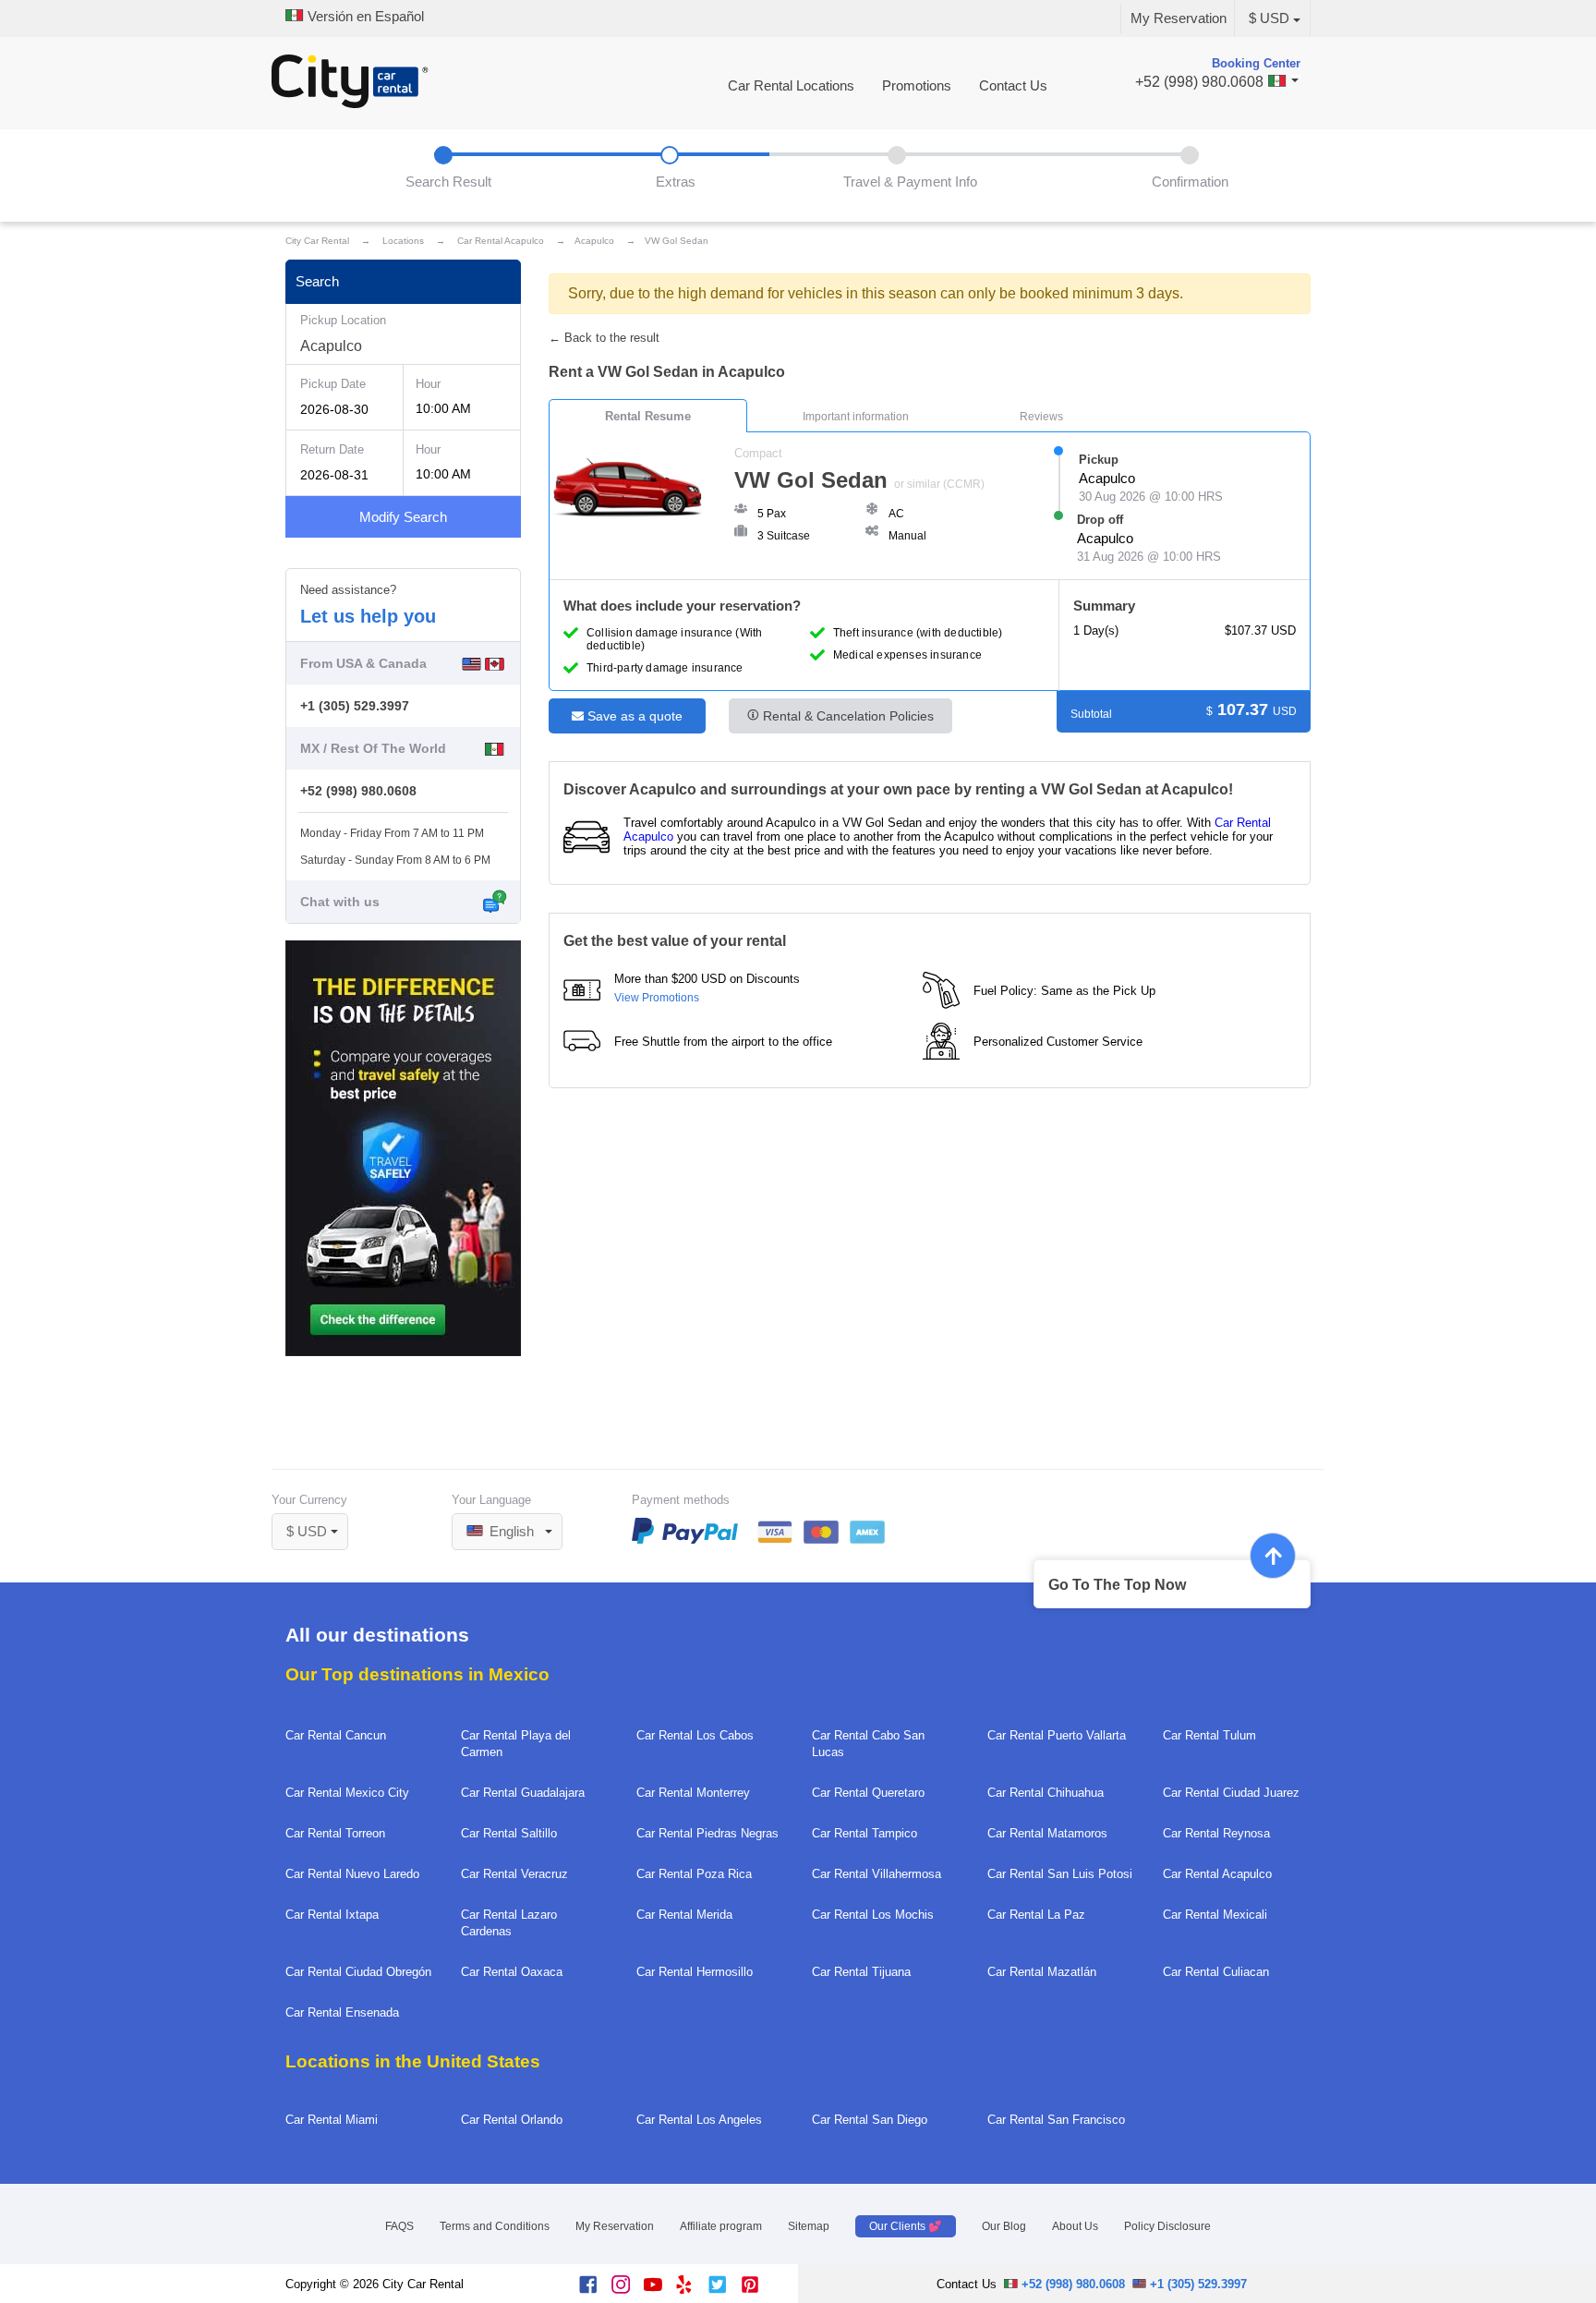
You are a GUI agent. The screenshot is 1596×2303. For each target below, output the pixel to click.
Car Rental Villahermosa (877, 1874)
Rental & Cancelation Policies (846, 716)
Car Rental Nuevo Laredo (352, 1874)
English (510, 1532)
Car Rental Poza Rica (694, 1874)
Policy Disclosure (1167, 2226)
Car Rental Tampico (864, 1833)
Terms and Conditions (495, 2226)
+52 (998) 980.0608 (358, 791)
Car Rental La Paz (1036, 1915)
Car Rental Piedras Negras (707, 1833)
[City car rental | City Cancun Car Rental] (350, 83)
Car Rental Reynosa (1216, 1833)
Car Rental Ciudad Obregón (358, 1972)
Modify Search (403, 517)
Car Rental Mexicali (1215, 1915)
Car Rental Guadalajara (523, 1793)
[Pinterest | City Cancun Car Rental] (757, 2290)
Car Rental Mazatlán (1042, 1972)
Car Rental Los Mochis (873, 1915)
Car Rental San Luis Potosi (1060, 1874)
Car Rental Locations (791, 86)
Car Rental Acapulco (1217, 1874)
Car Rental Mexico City (347, 1793)
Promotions (917, 86)
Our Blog (1004, 2226)
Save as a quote (633, 716)
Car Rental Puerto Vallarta (1057, 1735)
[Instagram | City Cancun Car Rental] (628, 2290)
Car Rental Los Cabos (695, 1735)
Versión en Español (364, 17)
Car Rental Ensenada (342, 2012)
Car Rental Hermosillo (695, 1972)
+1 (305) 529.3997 (355, 706)
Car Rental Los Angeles (699, 2120)
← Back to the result (604, 338)
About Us (1075, 2226)
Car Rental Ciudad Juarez (1231, 1793)
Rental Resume (648, 416)
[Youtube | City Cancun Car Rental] (660, 2290)
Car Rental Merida (684, 1915)
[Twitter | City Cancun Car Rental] (725, 2290)
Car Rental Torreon (335, 1833)
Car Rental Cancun (336, 1735)
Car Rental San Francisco (1056, 2120)
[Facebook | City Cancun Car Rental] (595, 2290)
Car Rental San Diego (870, 2120)
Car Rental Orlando (512, 2120)
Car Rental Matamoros (1047, 1833)
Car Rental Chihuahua (1046, 1793)
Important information (856, 417)
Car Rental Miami (332, 2120)
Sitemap (809, 2226)
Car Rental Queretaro (868, 1793)
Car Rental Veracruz (514, 1874)
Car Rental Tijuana (861, 1972)
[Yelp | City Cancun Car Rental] (692, 2290)
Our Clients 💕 (906, 2226)
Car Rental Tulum (1209, 1735)
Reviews (1041, 417)
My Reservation (1179, 18)
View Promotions (657, 998)
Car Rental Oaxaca (512, 1972)
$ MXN (317, 1507)
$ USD (1269, 18)
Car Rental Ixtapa (332, 1915)
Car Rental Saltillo (509, 1833)
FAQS (399, 2226)
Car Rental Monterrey (693, 1793)
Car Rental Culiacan (1216, 1972)
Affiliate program (721, 2226)
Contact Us (1013, 86)
